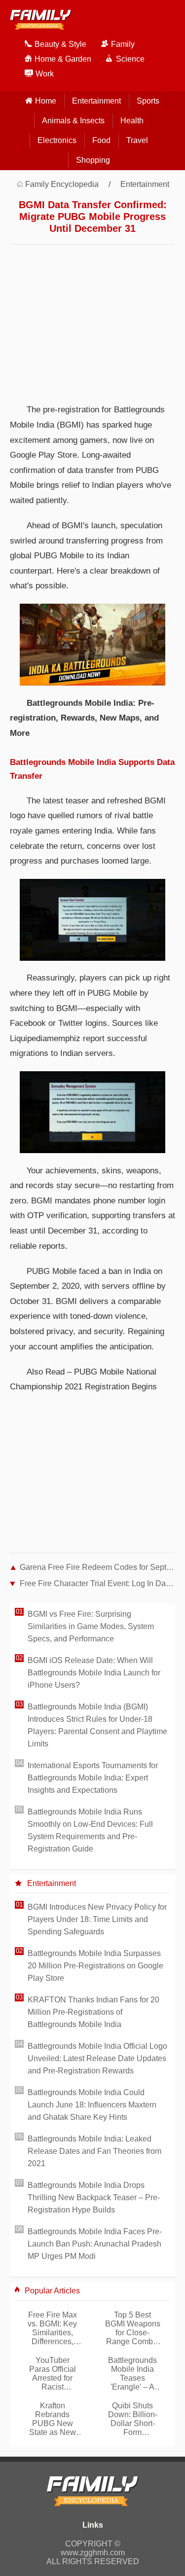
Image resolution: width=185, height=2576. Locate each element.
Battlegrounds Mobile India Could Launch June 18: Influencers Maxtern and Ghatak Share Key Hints (92, 2105)
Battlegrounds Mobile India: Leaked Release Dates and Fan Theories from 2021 (94, 2151)
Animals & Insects (73, 121)
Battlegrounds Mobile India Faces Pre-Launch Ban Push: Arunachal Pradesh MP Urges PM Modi (95, 2244)
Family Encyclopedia (62, 184)
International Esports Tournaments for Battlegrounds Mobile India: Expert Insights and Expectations (93, 1778)
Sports (148, 101)
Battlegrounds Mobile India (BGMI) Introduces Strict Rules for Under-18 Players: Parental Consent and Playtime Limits (97, 1725)
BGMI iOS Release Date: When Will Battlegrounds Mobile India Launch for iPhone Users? (94, 1673)
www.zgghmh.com (93, 2553)
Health (132, 121)
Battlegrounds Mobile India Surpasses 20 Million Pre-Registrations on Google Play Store (95, 1966)
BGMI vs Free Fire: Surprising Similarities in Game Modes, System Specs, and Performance (91, 1626)
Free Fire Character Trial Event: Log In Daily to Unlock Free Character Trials (97, 1583)
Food (101, 140)
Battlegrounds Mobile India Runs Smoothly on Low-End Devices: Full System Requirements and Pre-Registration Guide (90, 1830)
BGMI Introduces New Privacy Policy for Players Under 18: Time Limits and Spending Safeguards (97, 1919)
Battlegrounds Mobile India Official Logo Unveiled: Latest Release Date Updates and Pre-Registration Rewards (97, 2058)
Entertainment (96, 101)
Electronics (57, 140)
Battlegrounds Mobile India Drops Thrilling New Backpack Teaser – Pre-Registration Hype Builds (94, 2197)
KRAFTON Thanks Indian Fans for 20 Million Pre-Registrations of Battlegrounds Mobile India (93, 2012)
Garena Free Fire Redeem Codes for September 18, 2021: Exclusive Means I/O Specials (97, 1567)
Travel (137, 140)
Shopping (93, 160)
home (46, 101)
